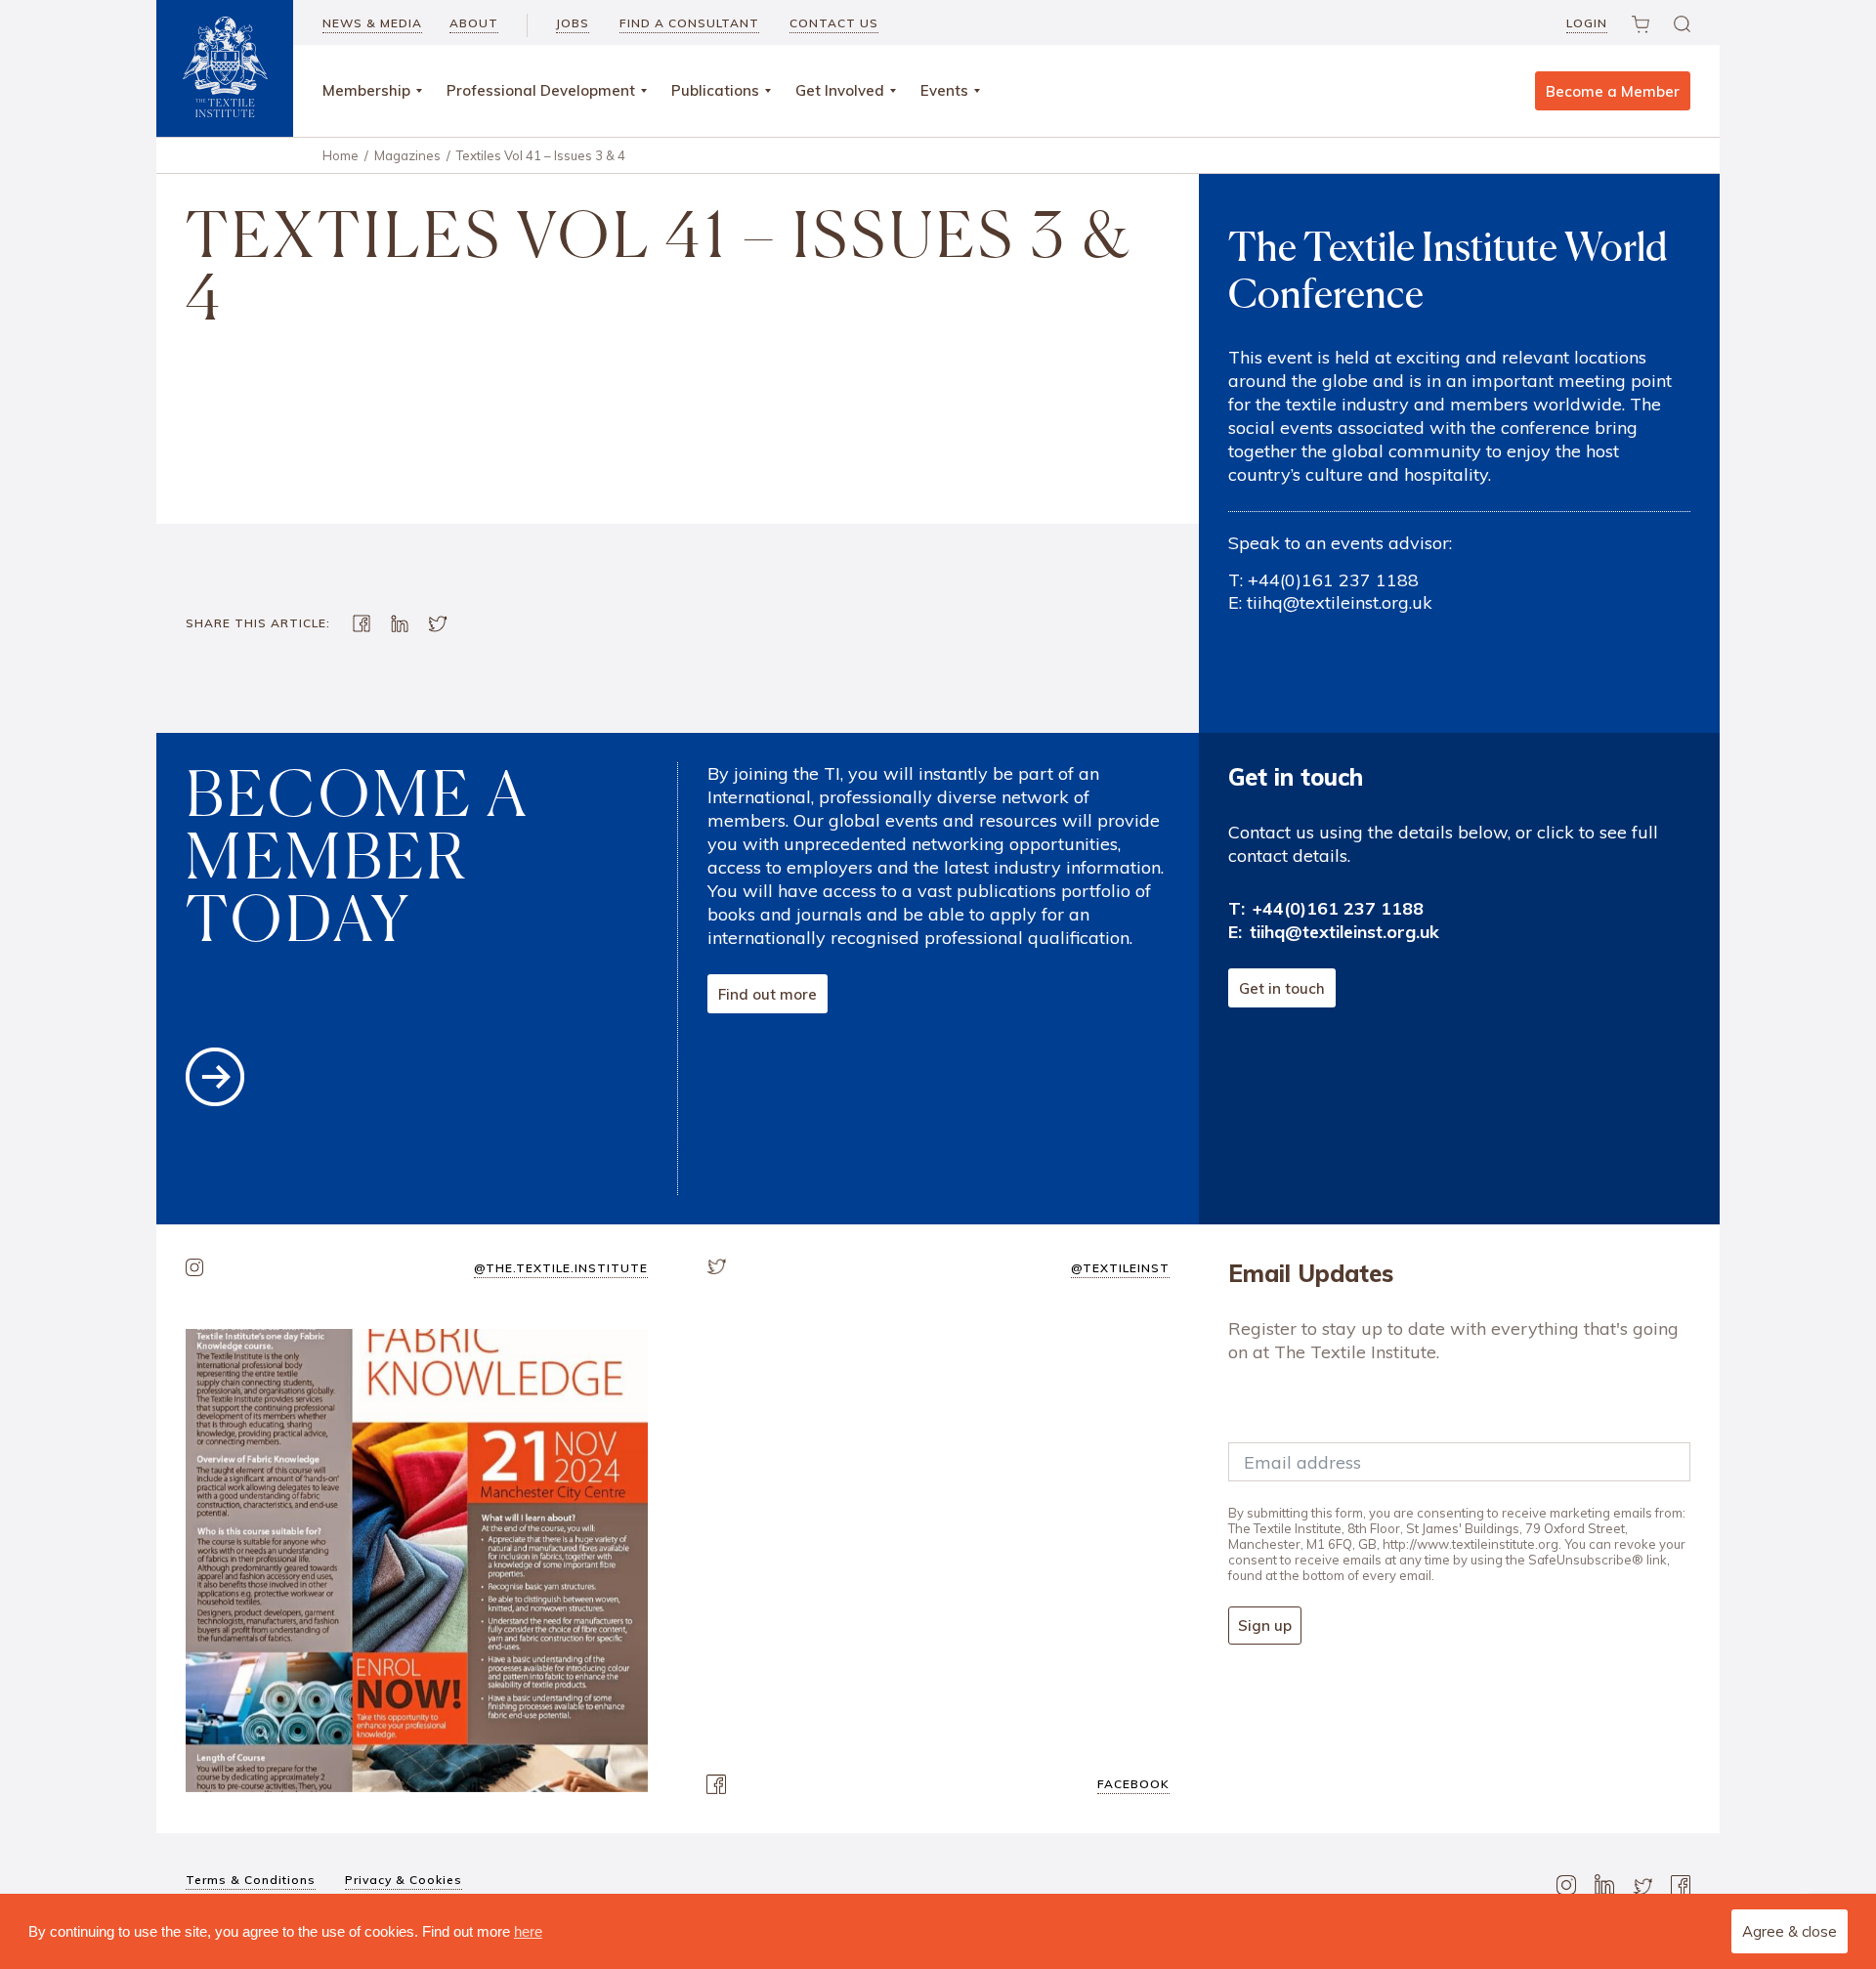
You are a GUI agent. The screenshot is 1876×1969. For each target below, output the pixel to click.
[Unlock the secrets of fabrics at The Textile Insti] (417, 1560)
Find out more (767, 994)
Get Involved (840, 90)
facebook (1133, 1784)
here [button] (528, 1931)
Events (944, 90)
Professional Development (541, 90)
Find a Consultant (689, 23)
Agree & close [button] (1790, 1931)
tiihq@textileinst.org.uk (1340, 602)
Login (1587, 23)
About (474, 23)
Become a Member (1613, 91)
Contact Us (834, 23)
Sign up (1265, 1626)
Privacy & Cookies (404, 1880)
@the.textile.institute (561, 1268)
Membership (366, 90)
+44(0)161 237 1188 (1333, 580)
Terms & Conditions (251, 1880)
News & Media (372, 23)
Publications (715, 90)
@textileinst (1120, 1268)
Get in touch (1282, 988)
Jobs (573, 23)
